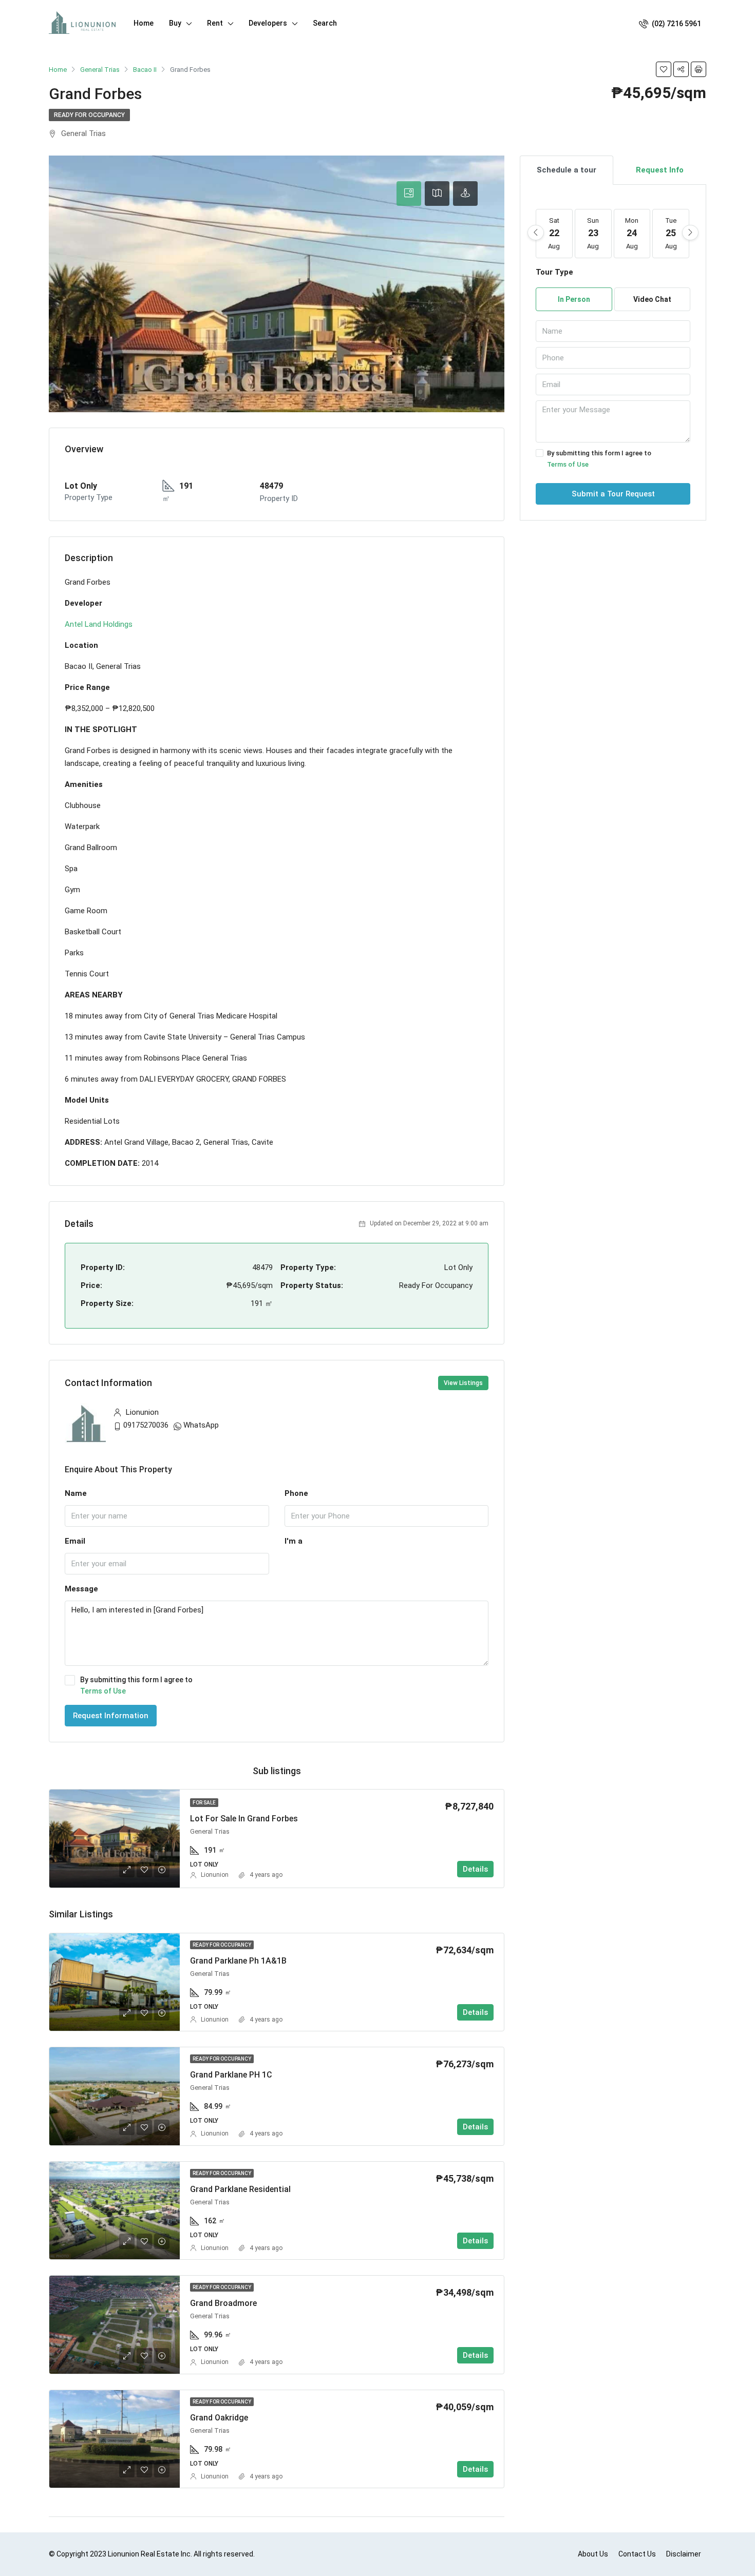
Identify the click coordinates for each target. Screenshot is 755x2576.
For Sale (204, 1803)
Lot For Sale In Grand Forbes (244, 1819)
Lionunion (215, 1875)
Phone (296, 1493)
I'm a (294, 1541)
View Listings (463, 1383)
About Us (593, 2554)
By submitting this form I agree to (136, 1685)
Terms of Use (103, 1691)
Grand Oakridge (219, 2418)
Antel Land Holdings (99, 624)
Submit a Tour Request (613, 494)
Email (75, 1541)
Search (325, 23)
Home (144, 23)
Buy (175, 23)
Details (475, 1869)
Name (76, 1493)
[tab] (409, 194)
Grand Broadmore (223, 2303)
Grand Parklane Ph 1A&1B (238, 1961)
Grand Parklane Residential (240, 2189)
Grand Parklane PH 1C (231, 2075)
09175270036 (146, 1425)
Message (81, 1589)
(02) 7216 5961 (676, 24)
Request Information (111, 1716)
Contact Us (637, 2554)
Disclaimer (684, 2554)
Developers (268, 23)
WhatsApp (201, 1425)
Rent (215, 23)
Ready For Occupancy (89, 115)
